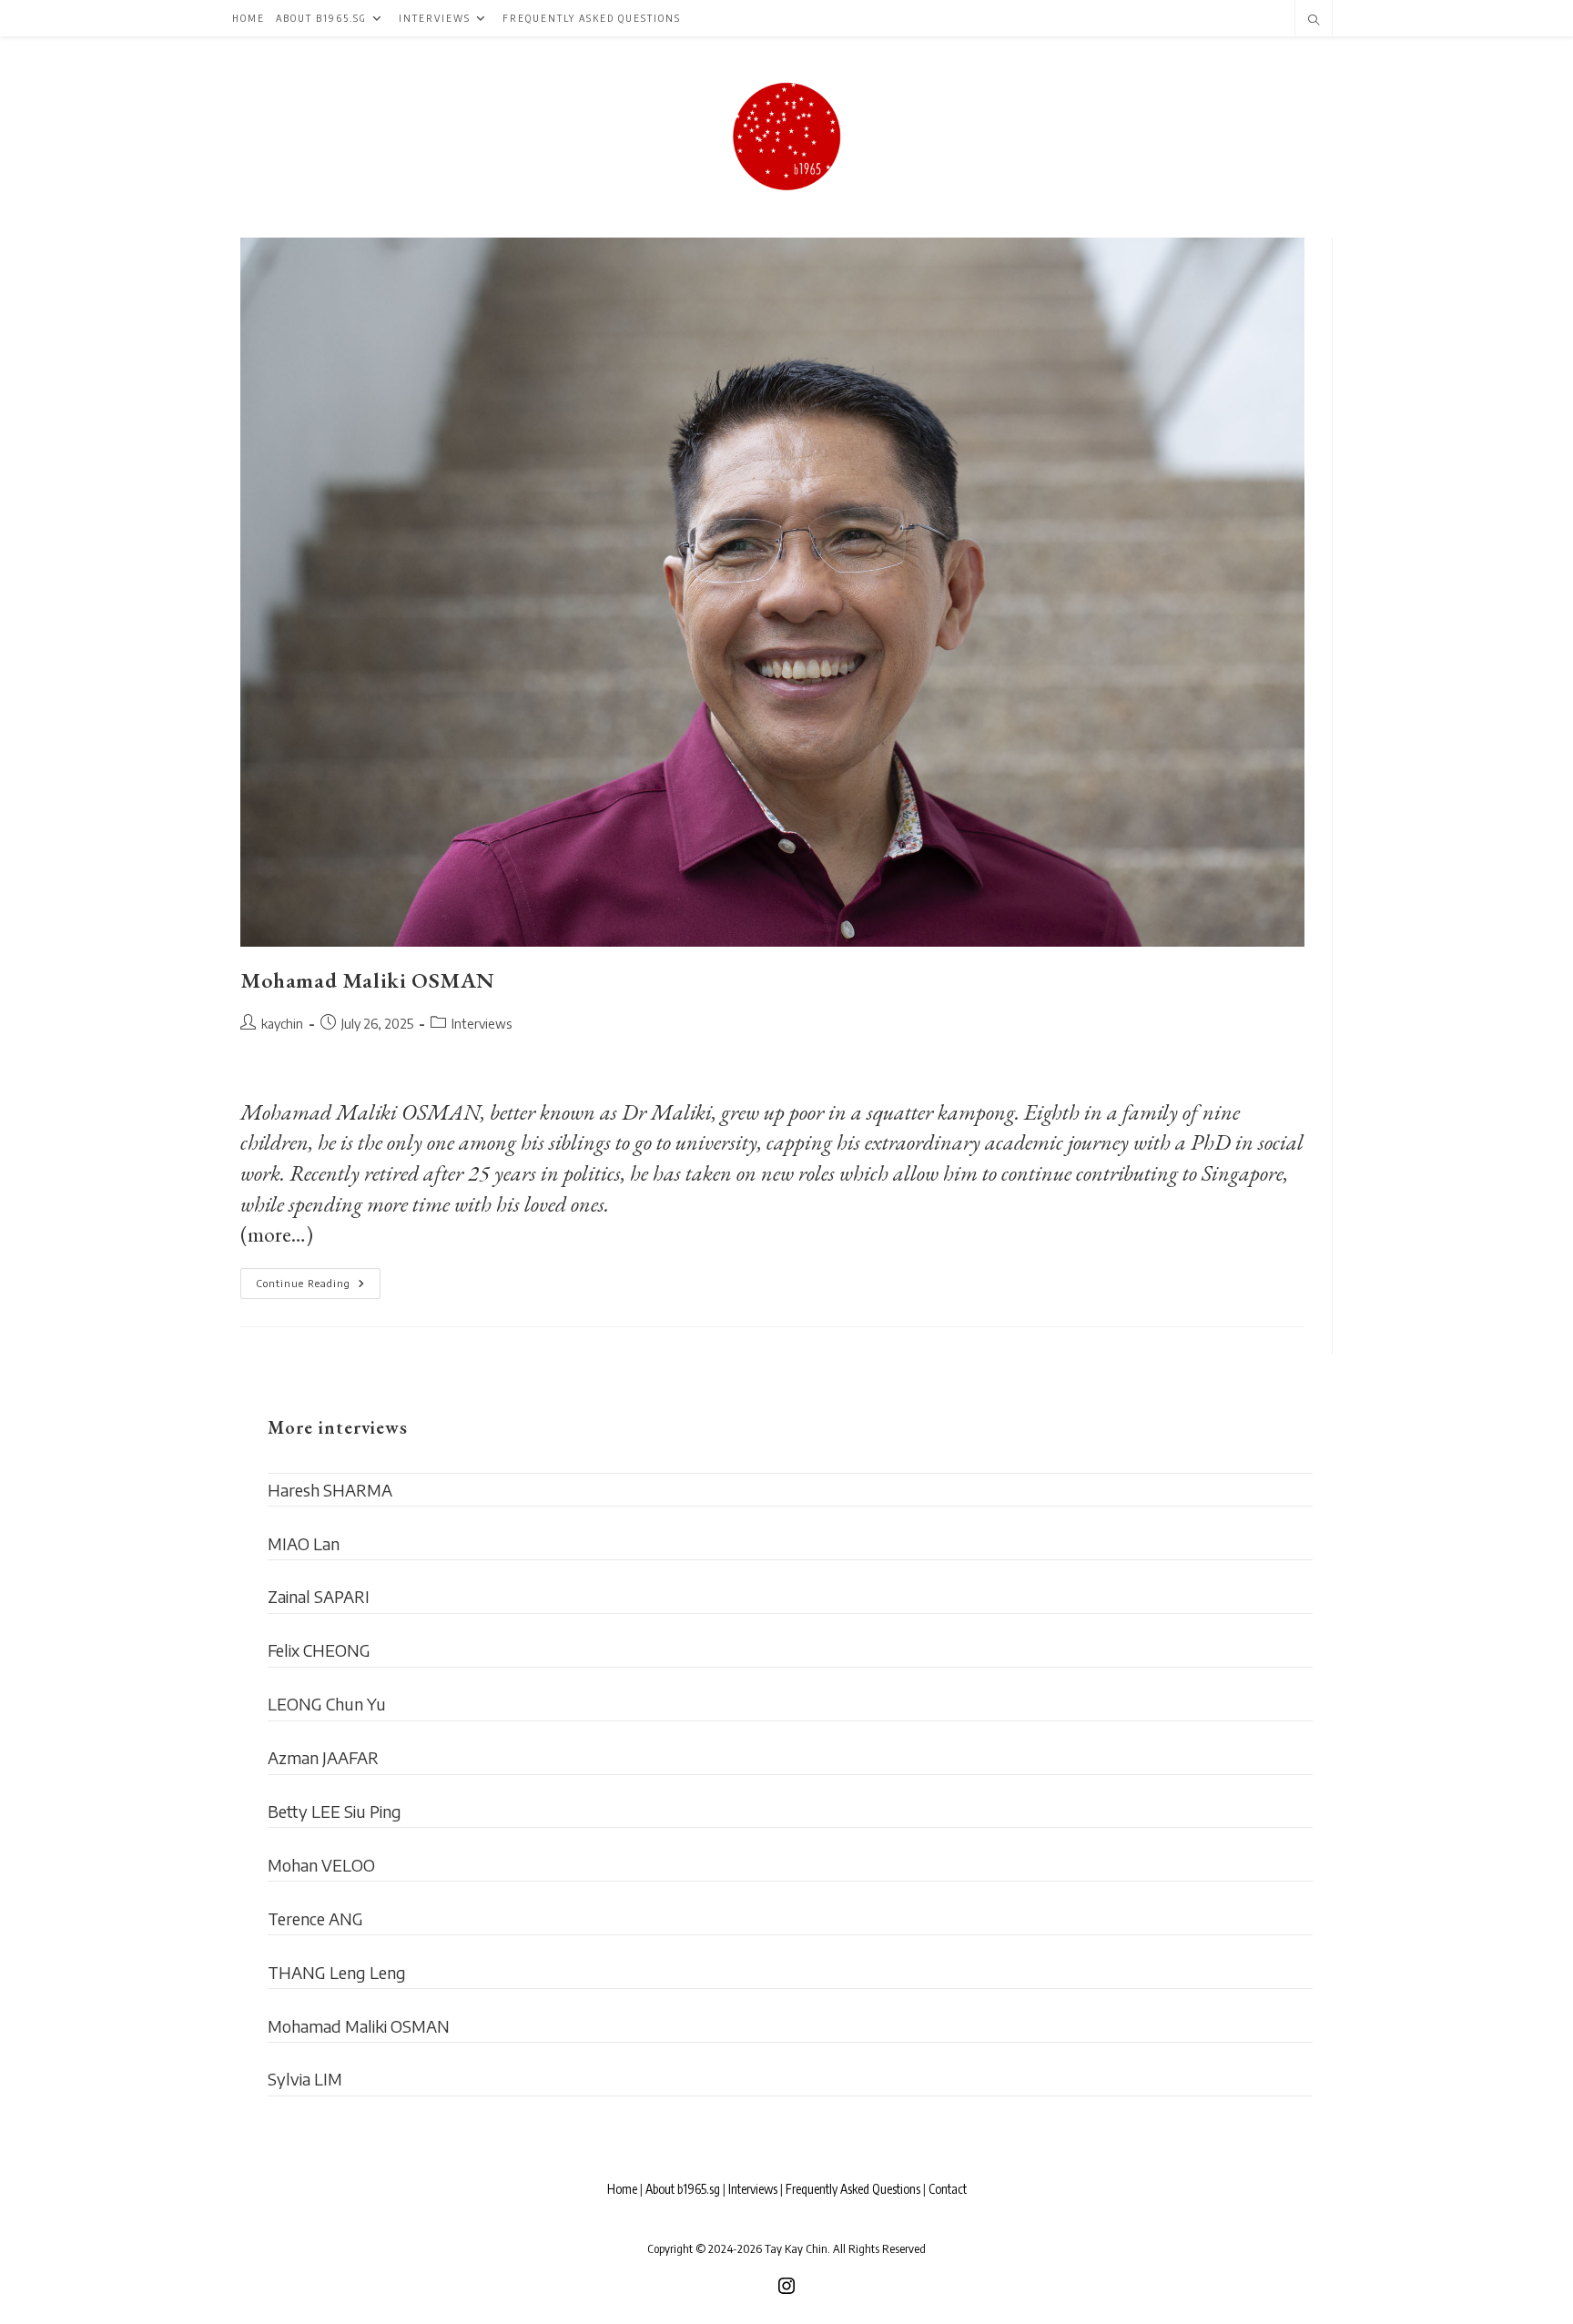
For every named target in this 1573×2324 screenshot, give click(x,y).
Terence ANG (315, 1918)
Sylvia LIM (305, 2079)
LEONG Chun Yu (327, 1704)
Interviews (482, 1024)
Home (622, 2189)
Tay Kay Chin (796, 2248)
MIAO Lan (304, 1543)
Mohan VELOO (321, 1865)
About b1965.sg (683, 2189)
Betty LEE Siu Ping (335, 1811)
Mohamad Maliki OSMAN (368, 980)
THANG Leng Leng (337, 1972)
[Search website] (1314, 21)
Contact (948, 2189)
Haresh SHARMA (330, 1490)
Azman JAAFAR (323, 1757)
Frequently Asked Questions (853, 2189)
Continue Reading (318, 1287)
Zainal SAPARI (319, 1596)
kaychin (282, 1024)
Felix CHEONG (319, 1650)
